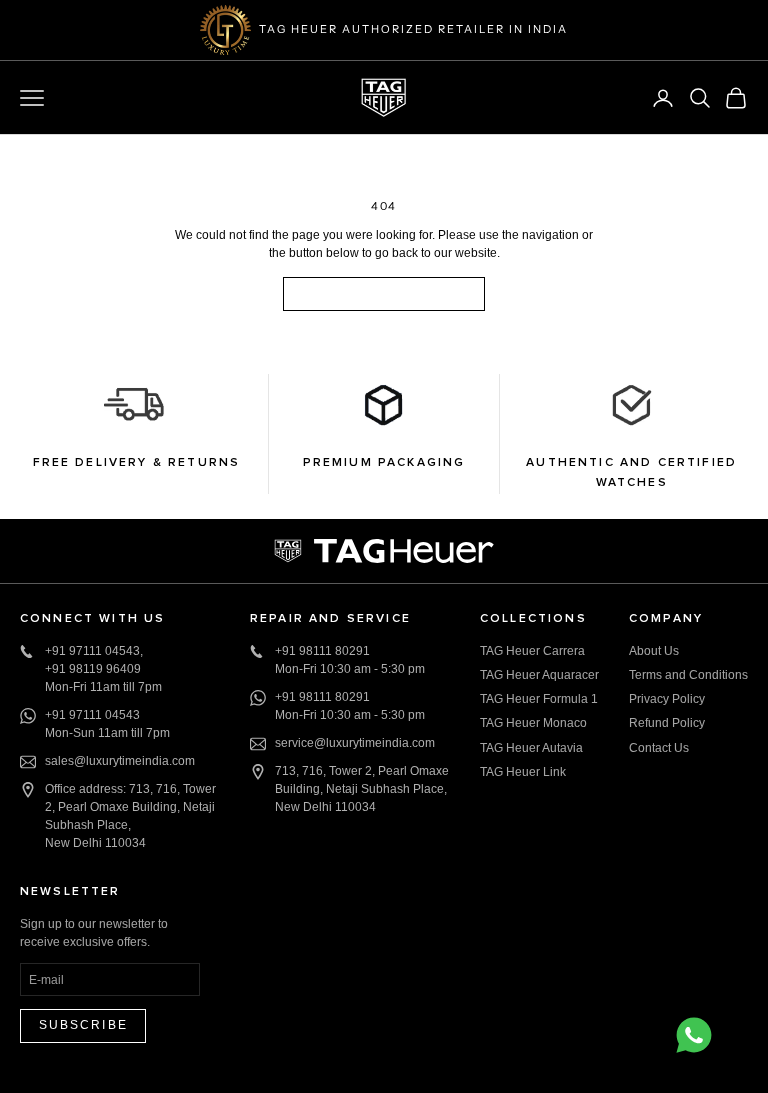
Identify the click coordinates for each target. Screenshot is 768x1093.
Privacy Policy (667, 699)
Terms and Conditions (688, 675)
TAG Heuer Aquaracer (539, 675)
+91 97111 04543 (92, 651)
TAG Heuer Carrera (532, 651)
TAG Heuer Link (523, 772)
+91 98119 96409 (93, 669)
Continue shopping (384, 293)
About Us (654, 651)
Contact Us (659, 748)
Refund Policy (667, 723)
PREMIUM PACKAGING (384, 463)
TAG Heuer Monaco (533, 723)
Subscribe (83, 1025)
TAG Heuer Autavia (531, 748)
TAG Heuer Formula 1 (539, 699)
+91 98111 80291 (322, 651)
